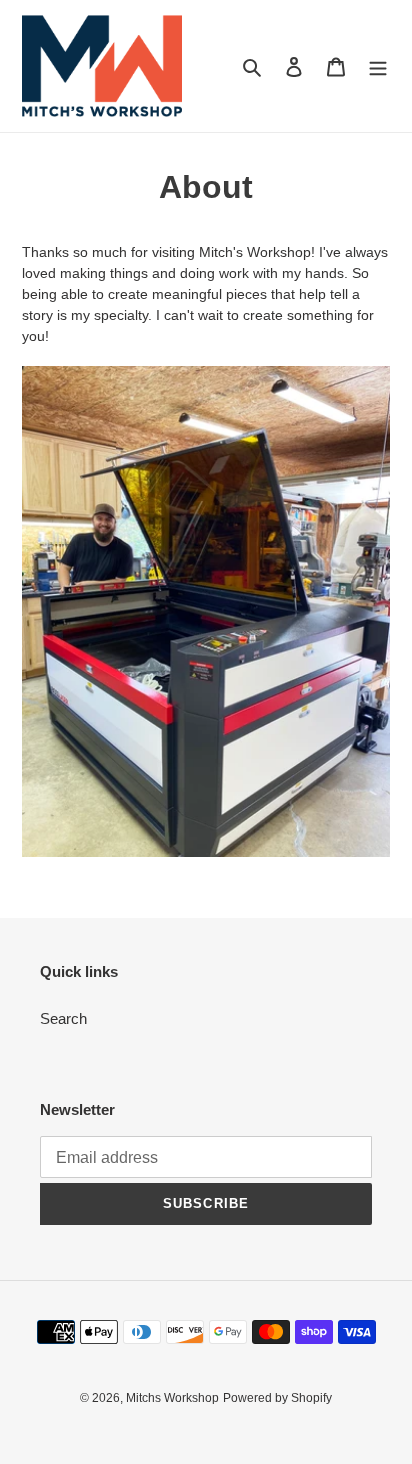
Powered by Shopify (277, 1398)
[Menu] (378, 66)
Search (63, 1018)
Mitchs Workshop (172, 1398)
